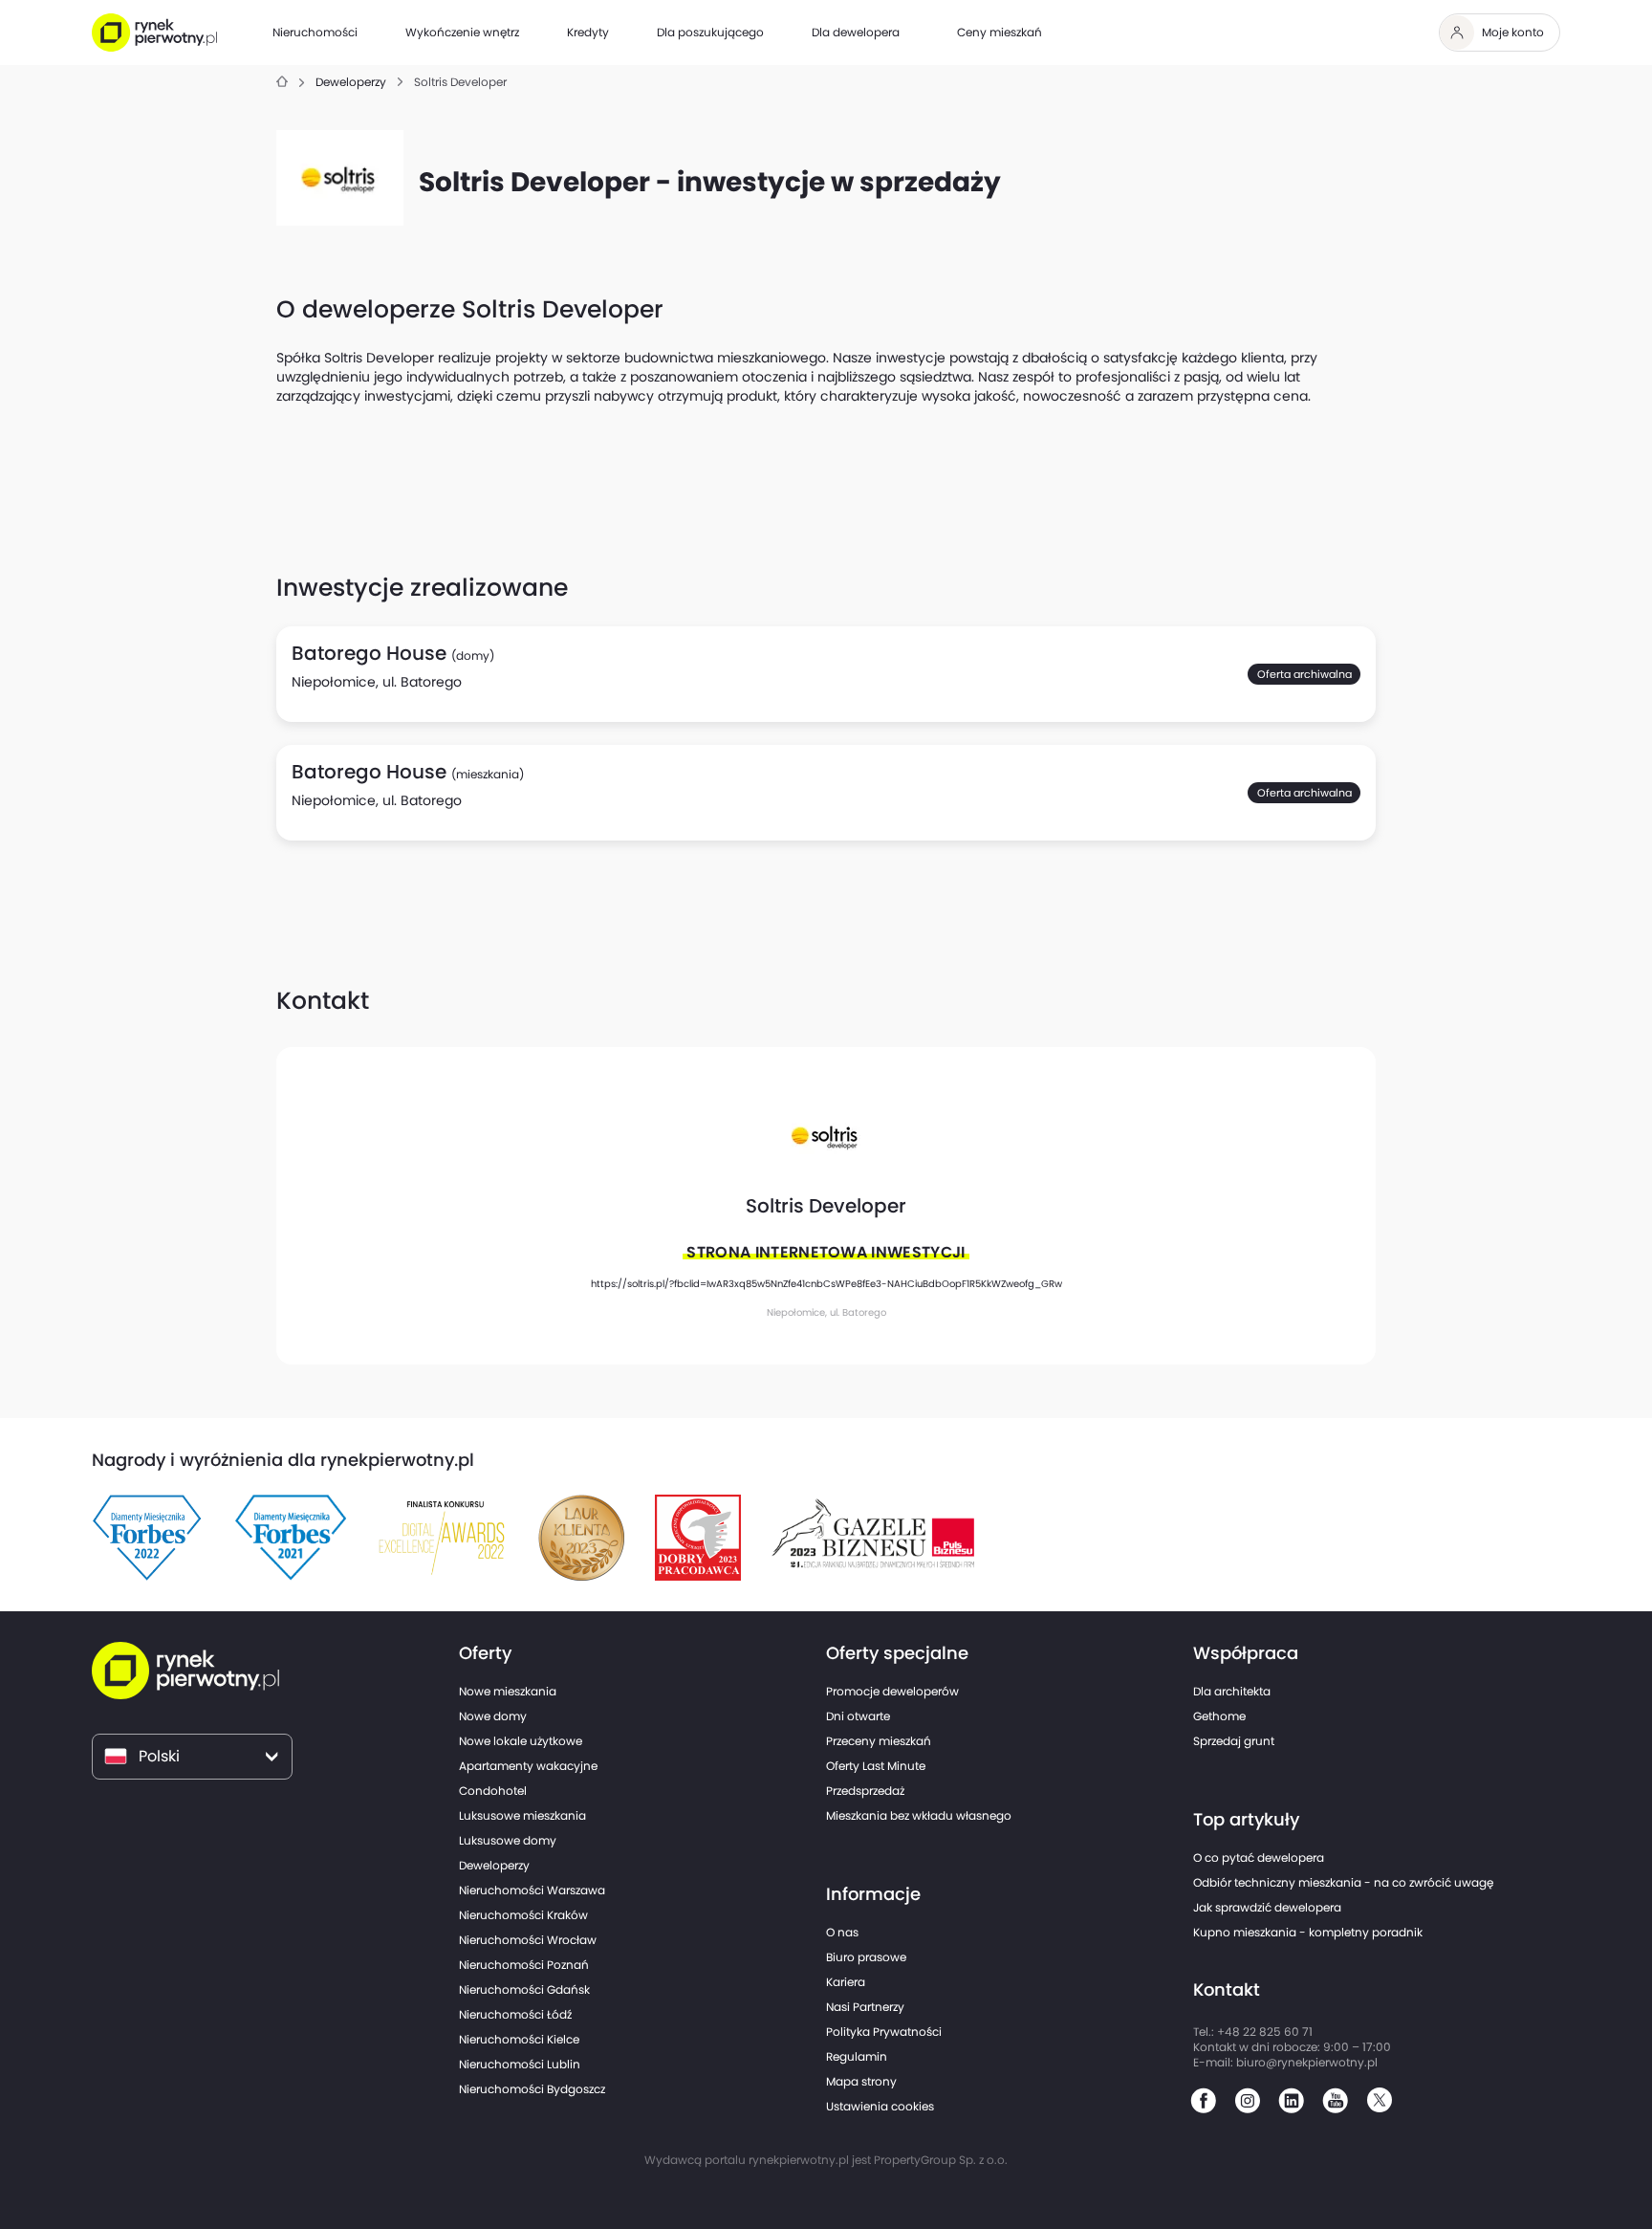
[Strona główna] (282, 83)
